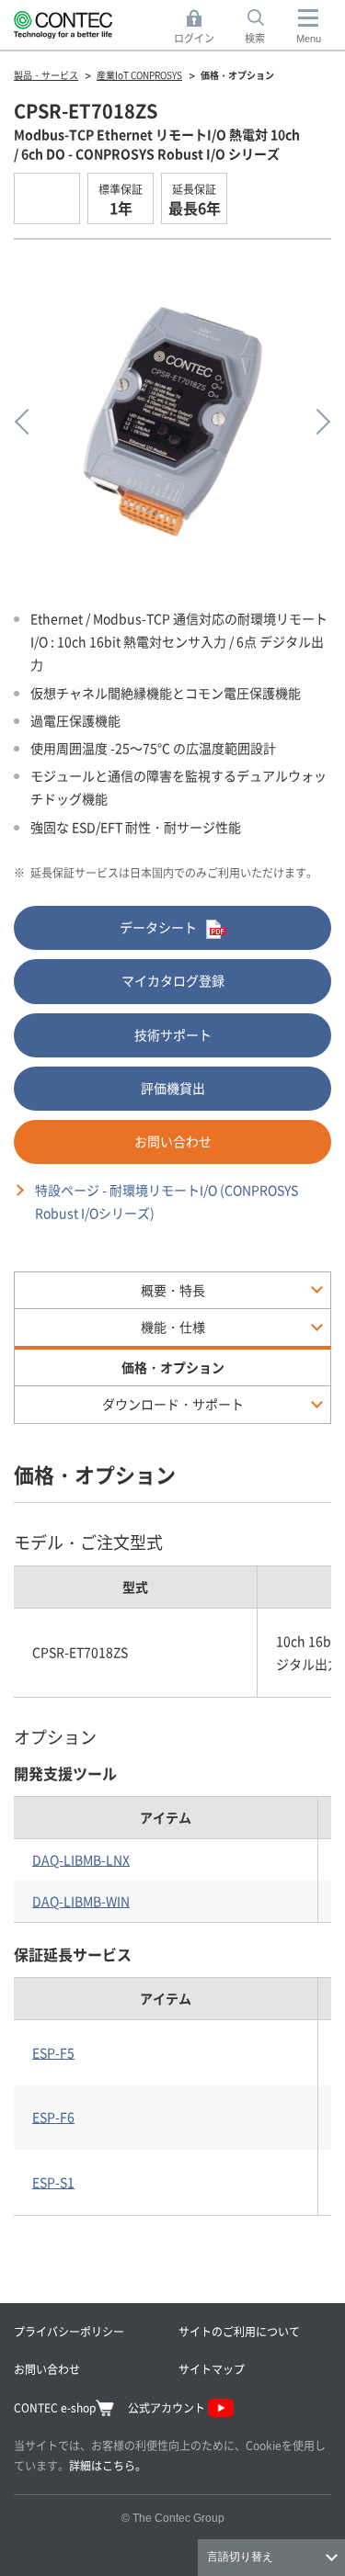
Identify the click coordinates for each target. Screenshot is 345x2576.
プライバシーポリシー (69, 2331)
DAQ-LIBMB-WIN (81, 1901)
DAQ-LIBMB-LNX (81, 1859)
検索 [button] (265, 28)
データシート (158, 927)
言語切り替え (240, 2557)
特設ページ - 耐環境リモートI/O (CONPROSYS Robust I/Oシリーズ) (167, 1201)
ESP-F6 (53, 2117)
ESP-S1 (53, 2182)
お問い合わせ (173, 1141)
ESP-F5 (53, 2052)
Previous (28, 422)
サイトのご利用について (239, 2331)
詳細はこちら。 (108, 2465)
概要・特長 (173, 1290)
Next (317, 422)
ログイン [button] (199, 28)
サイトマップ (212, 2369)
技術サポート (173, 1034)
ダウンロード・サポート (173, 1404)
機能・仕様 (173, 1327)
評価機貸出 (173, 1088)
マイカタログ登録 (173, 980)
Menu (309, 39)
